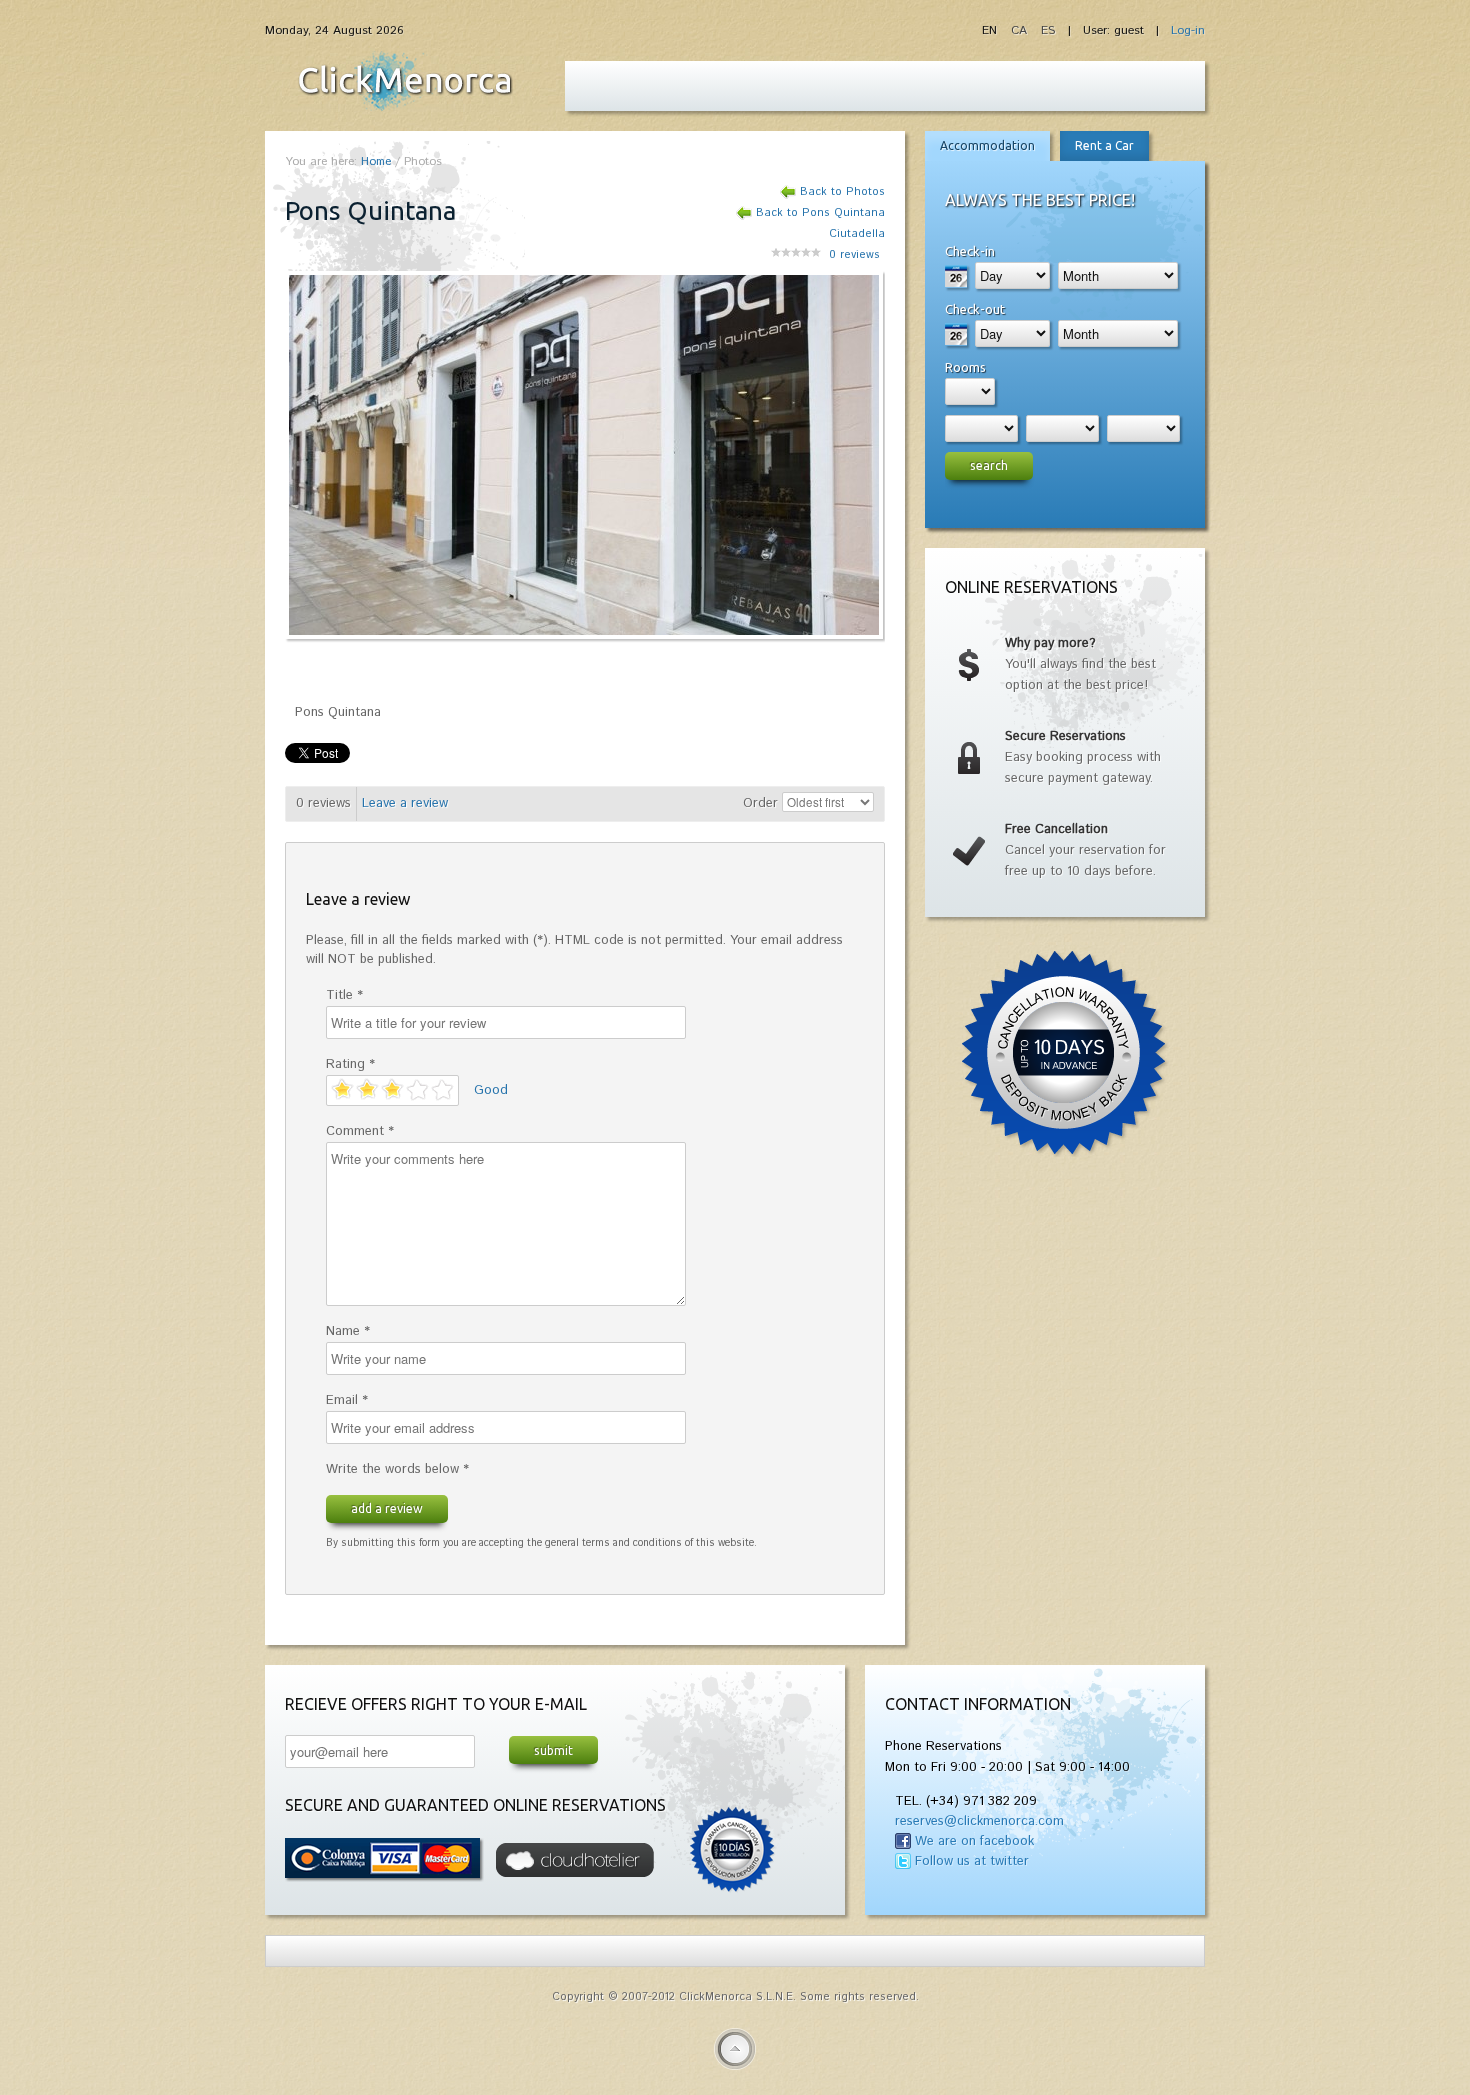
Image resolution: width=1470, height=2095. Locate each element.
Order (760, 803)
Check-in (970, 251)
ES (1048, 30)
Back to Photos (842, 192)
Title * (344, 995)
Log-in (1188, 30)
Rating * (350, 1064)
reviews (854, 255)
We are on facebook (974, 1841)
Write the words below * (397, 1469)
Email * (347, 1400)
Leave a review (405, 803)
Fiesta (405, 81)
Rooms (965, 367)
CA (1021, 30)
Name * (348, 1331)
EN (991, 30)
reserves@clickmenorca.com (979, 1821)
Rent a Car (1104, 145)
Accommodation (987, 145)
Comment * (360, 1131)
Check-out (975, 309)
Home (376, 161)
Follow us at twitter (972, 1861)
